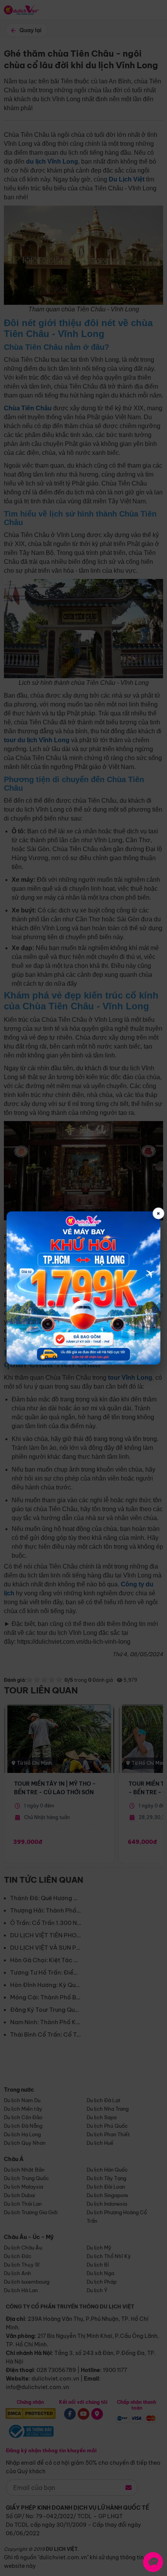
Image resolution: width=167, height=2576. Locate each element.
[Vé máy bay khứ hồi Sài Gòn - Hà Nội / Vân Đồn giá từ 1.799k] (83, 1288)
